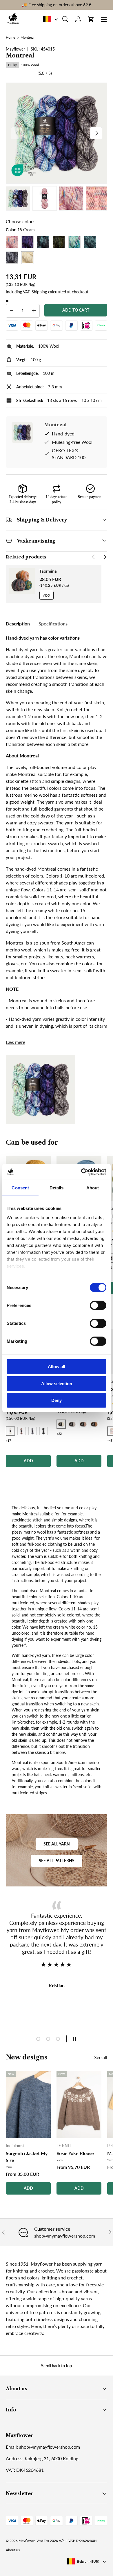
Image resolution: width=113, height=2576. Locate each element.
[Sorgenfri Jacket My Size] (28, 2104)
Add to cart (76, 310)
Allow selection (57, 1383)
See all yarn (57, 1844)
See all (101, 2057)
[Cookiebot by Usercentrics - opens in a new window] (81, 1172)
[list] (57, 133)
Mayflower (27, 2541)
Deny (57, 1400)
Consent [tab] (20, 1188)
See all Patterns (57, 1861)
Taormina (48, 571)
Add (47, 595)
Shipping (39, 292)
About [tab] (93, 1188)
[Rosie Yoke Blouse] (79, 2104)
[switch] (98, 1305)
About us (13, 2550)
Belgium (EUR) (88, 2561)
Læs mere (16, 1042)
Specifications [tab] (53, 624)
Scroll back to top (57, 2366)
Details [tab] (57, 1188)
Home (10, 38)
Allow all (57, 1367)
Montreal (28, 38)
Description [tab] (18, 624)
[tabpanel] (57, 832)
